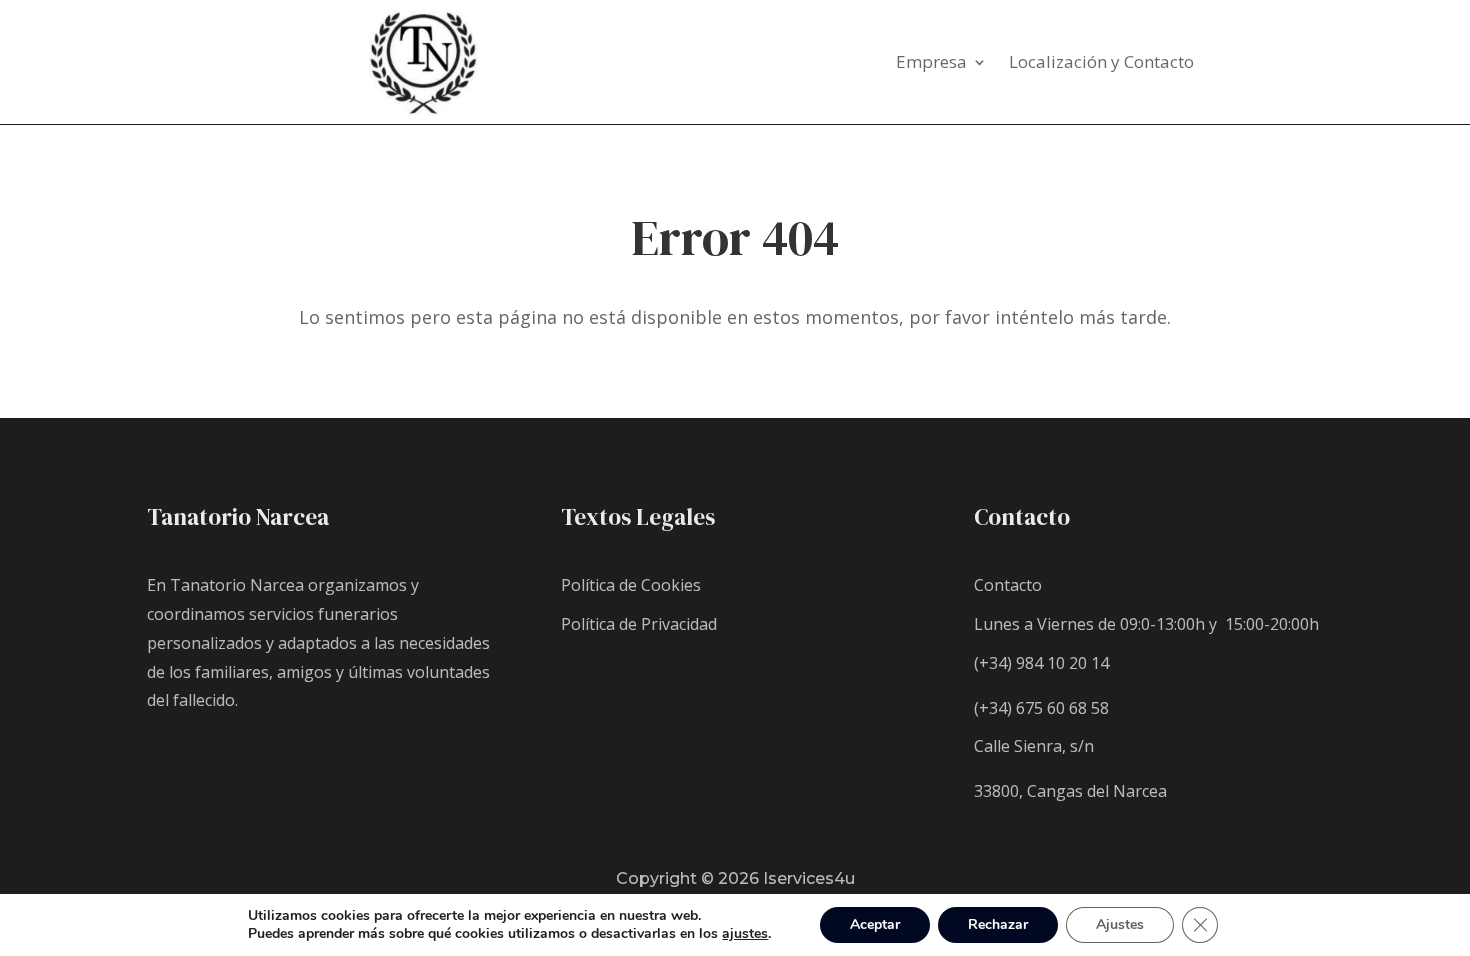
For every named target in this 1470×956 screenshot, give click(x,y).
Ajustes (1120, 924)
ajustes (745, 934)
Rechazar (998, 924)
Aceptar (875, 924)
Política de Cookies (631, 585)
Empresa (931, 64)
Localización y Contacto (1101, 64)
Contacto (1008, 585)
